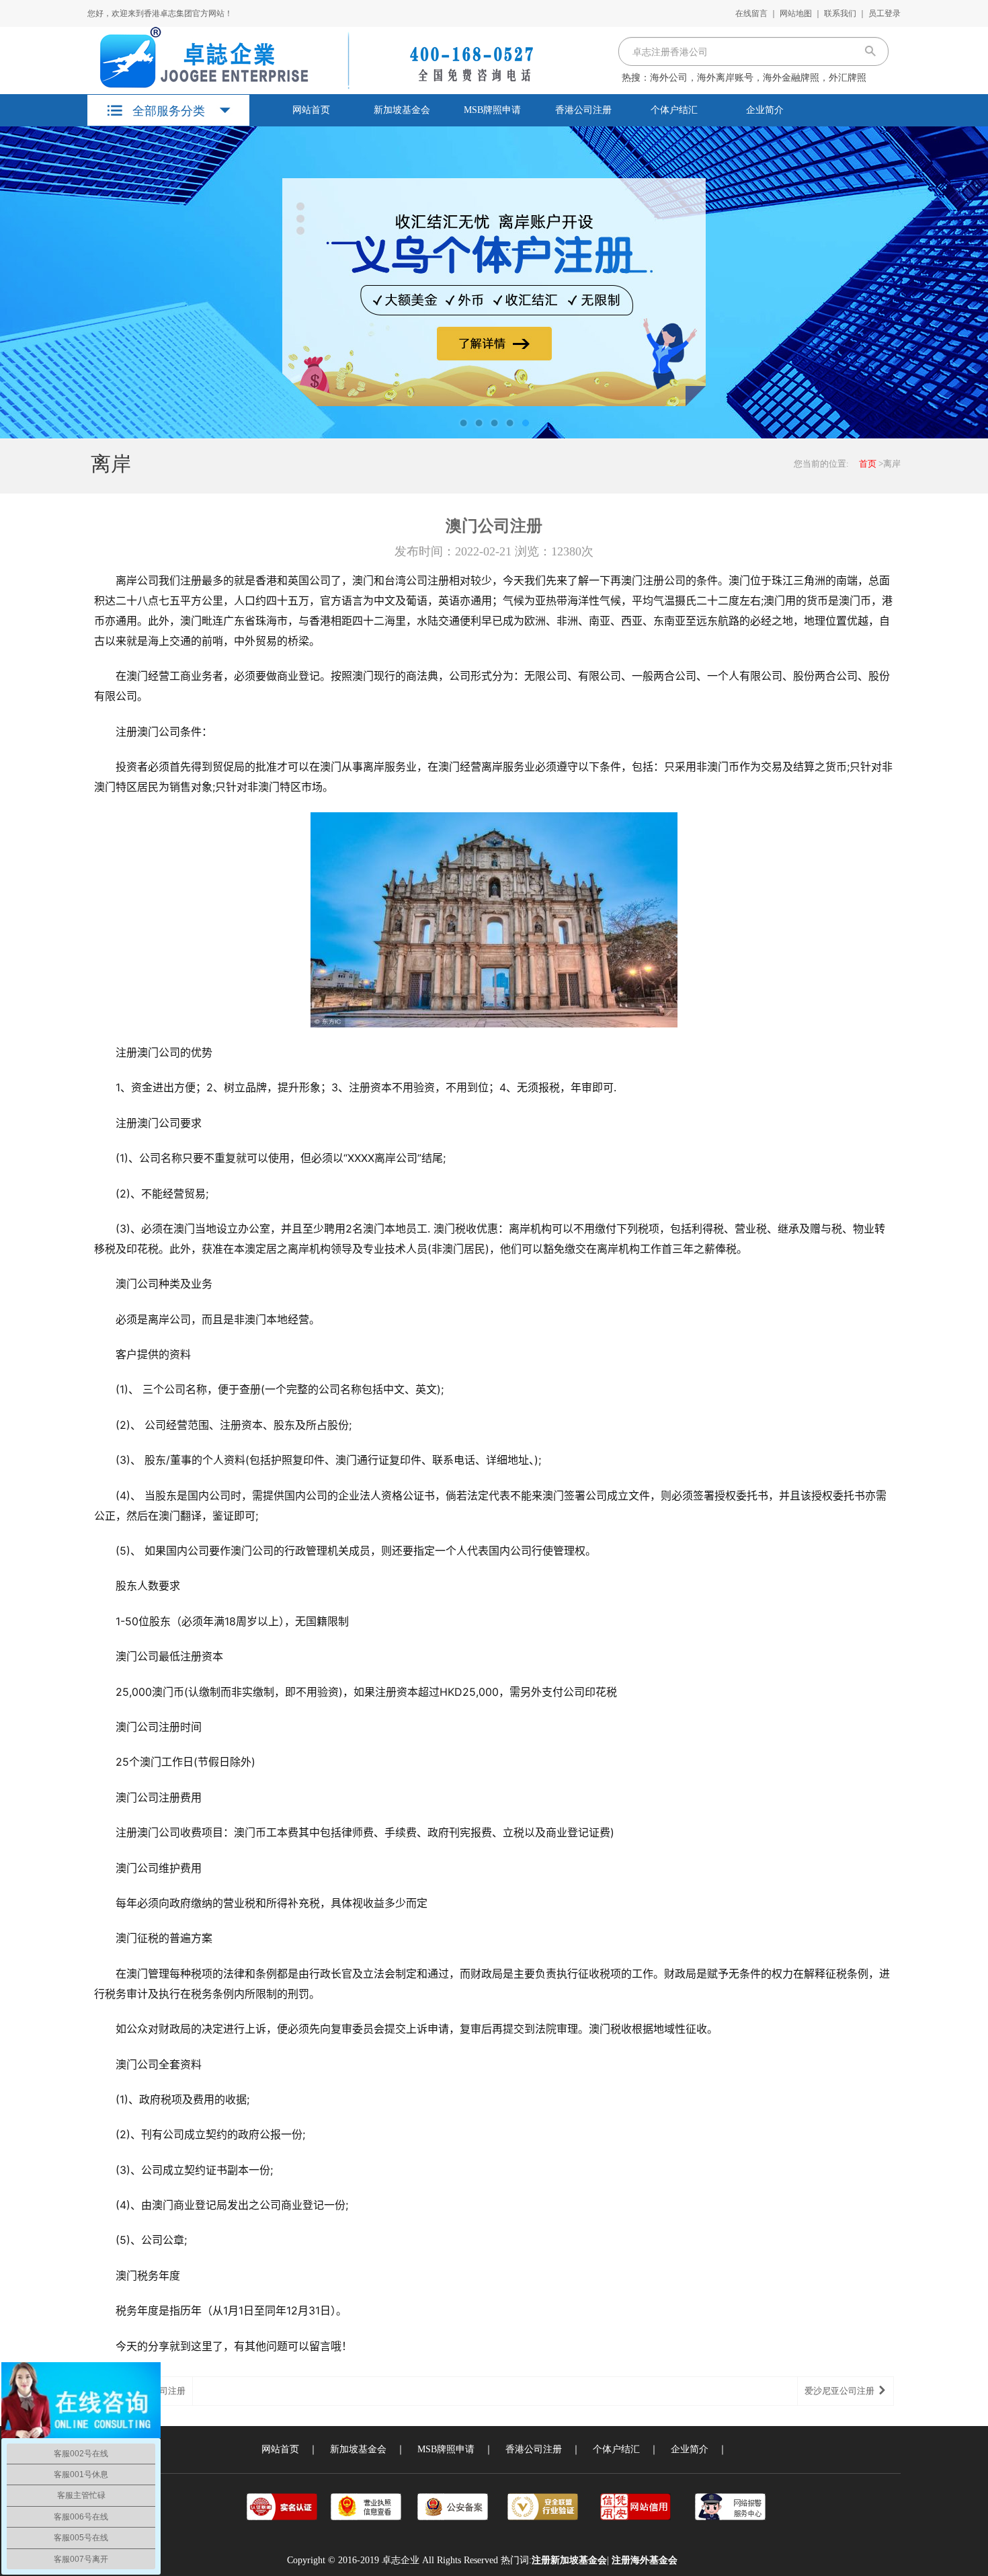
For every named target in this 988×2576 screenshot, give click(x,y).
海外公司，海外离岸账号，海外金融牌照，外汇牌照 (758, 78)
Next (964, 282)
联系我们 (840, 13)
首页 (868, 464)
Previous (24, 282)
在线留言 (751, 13)
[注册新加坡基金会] (311, 58)
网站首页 (311, 110)
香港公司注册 (583, 110)
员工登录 (884, 13)
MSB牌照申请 (492, 110)
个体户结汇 (674, 110)
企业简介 (765, 110)
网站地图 (796, 13)
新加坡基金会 (402, 110)
